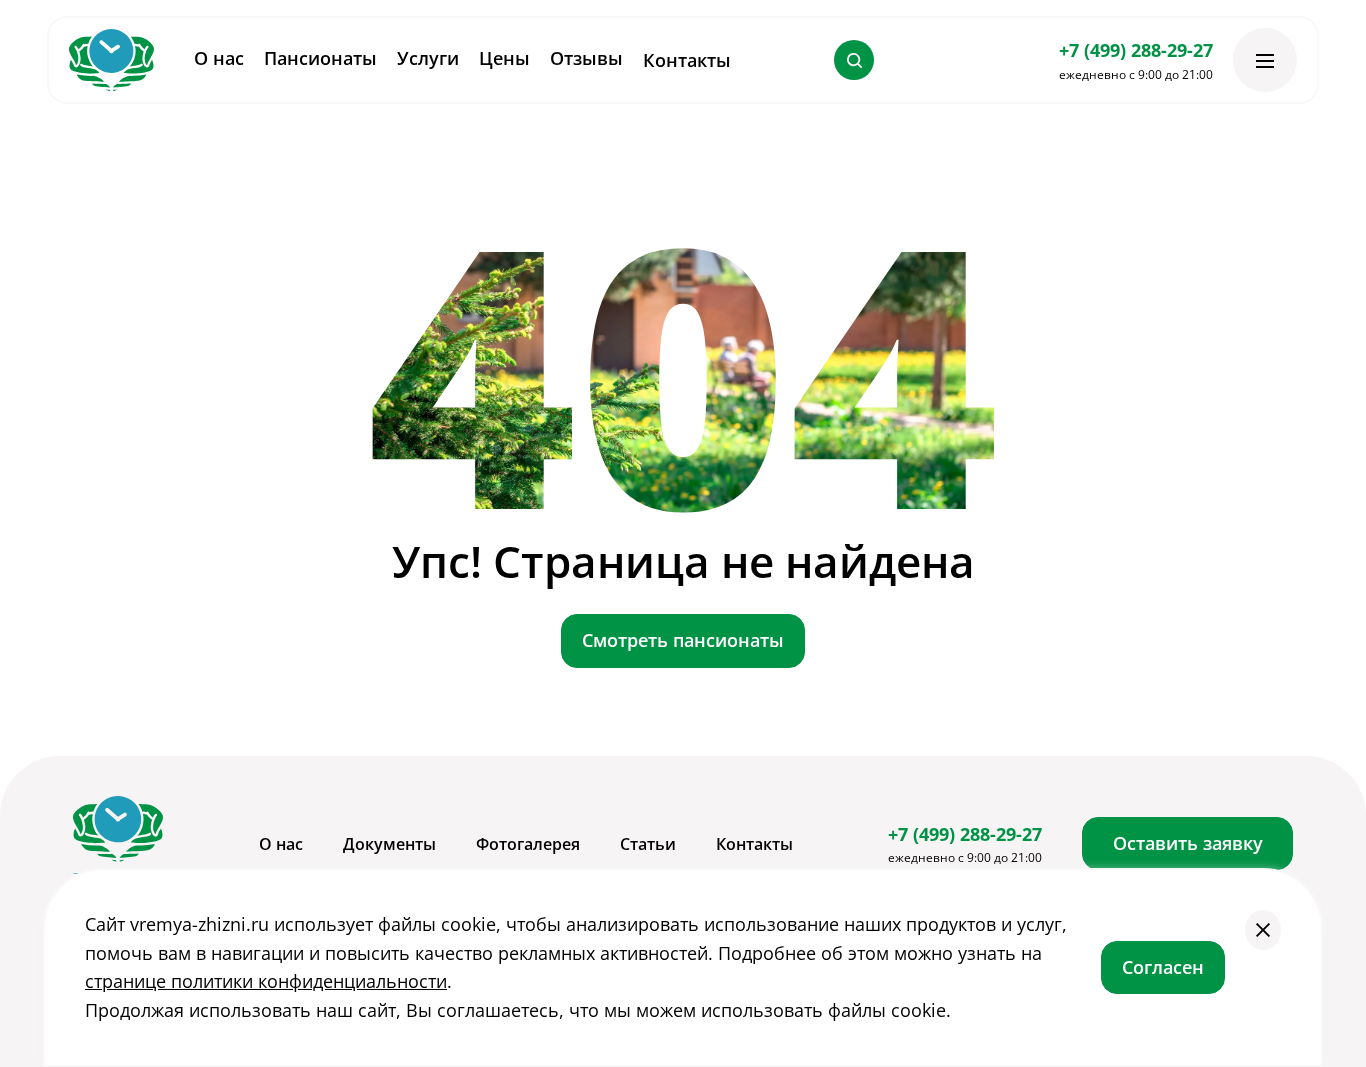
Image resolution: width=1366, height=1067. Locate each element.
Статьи (648, 844)
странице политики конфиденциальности (266, 981)
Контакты (687, 60)
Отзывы (586, 58)
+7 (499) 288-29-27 (1136, 50)
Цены (504, 58)
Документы (389, 844)
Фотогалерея (528, 844)
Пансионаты (320, 58)
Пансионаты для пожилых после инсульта (666, 723)
